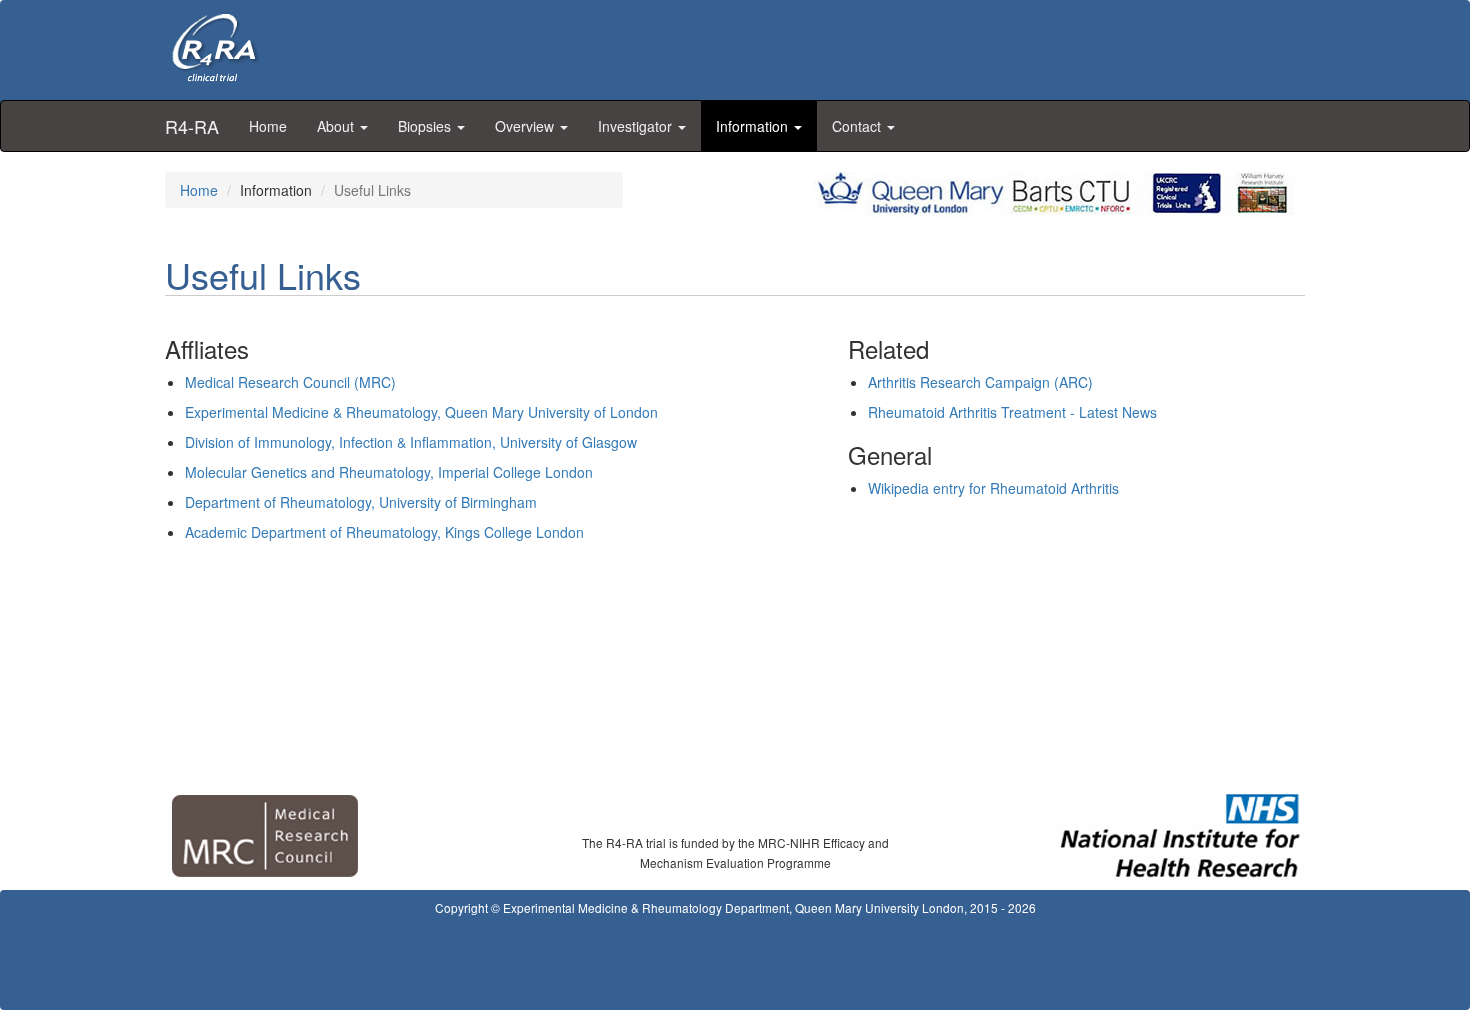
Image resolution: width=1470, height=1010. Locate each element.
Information (754, 126)
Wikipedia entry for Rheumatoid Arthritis (993, 488)
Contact (858, 126)
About (337, 126)
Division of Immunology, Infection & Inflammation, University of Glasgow (411, 442)
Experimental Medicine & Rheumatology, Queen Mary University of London (421, 412)
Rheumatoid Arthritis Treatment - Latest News (1012, 412)
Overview (526, 126)
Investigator (637, 126)
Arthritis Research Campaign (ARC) (980, 382)
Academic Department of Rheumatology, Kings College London (384, 532)
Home (268, 126)
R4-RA (192, 126)
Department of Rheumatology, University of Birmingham (361, 502)
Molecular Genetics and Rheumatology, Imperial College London (389, 472)
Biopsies (426, 126)
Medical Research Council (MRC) (290, 382)
